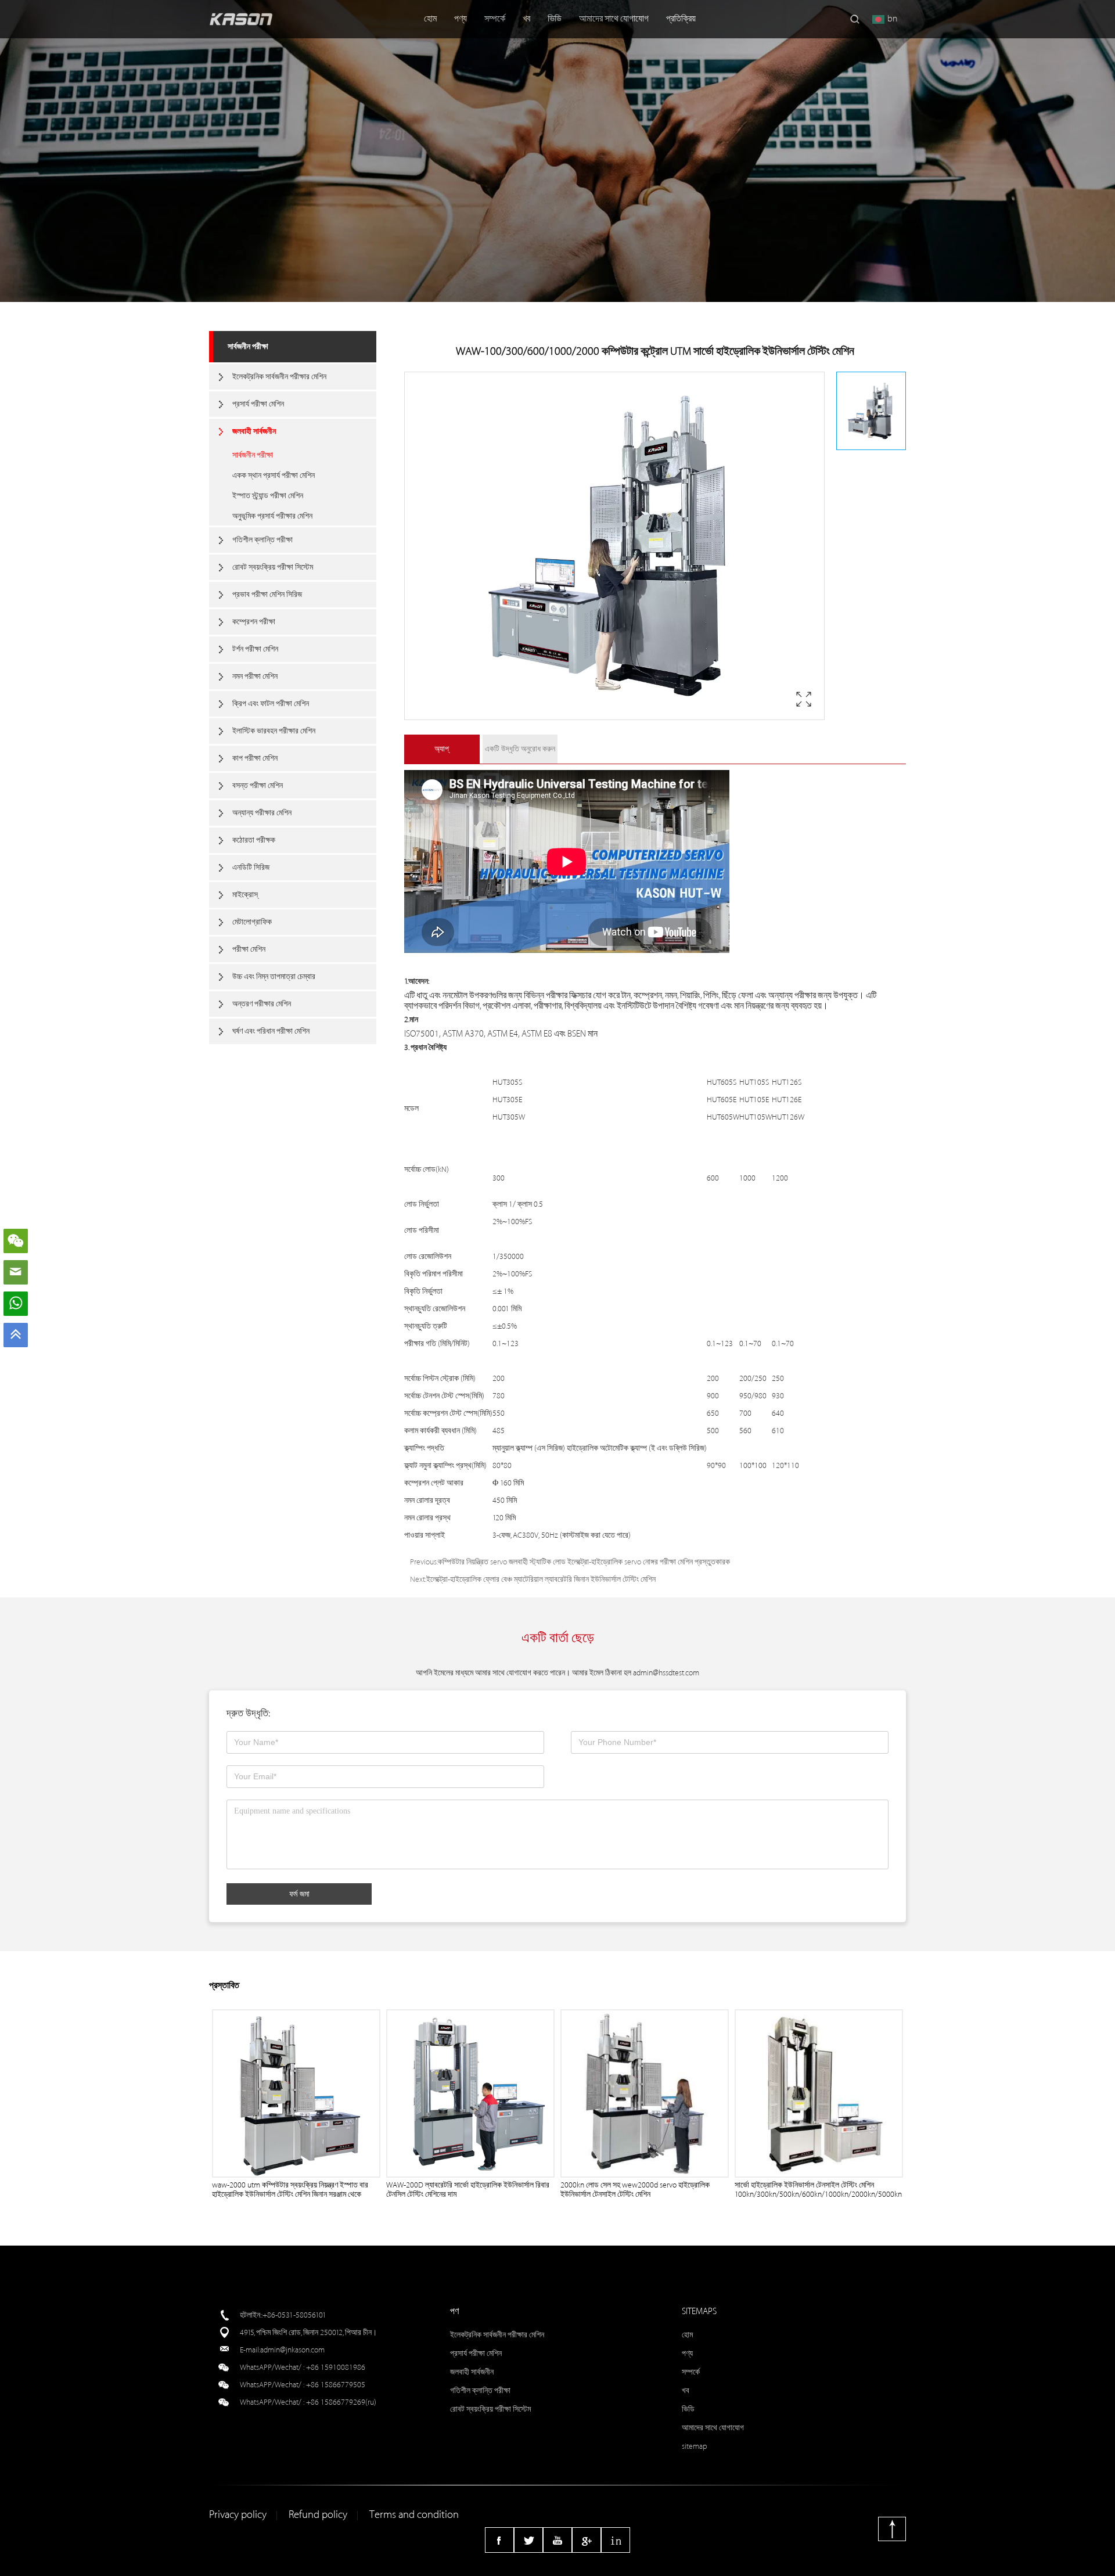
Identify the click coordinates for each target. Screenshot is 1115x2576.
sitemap (695, 2446)
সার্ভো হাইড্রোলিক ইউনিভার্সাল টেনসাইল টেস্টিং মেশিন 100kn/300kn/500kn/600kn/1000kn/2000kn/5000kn (818, 2190)
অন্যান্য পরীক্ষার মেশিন (262, 813)
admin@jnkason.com (292, 2350)
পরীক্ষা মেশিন (249, 949)
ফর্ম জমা (299, 1894)
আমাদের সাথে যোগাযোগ (614, 19)
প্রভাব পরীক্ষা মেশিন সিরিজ (267, 594)
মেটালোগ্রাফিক (252, 922)
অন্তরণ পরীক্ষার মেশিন (262, 1004)
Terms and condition (414, 2515)
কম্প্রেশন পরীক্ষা (254, 622)
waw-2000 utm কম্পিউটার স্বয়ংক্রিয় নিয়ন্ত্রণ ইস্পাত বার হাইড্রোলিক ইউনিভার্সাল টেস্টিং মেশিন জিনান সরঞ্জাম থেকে (290, 2190)
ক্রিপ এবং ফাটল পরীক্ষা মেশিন (271, 704)
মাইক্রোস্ (245, 895)
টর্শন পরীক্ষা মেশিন (255, 649)
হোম (430, 19)
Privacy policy (238, 2515)
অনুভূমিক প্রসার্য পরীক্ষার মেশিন (272, 516)
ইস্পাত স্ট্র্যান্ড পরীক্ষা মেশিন (268, 496)
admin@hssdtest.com (666, 1673)
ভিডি (555, 19)
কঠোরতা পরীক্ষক (254, 840)
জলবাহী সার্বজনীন (254, 431)
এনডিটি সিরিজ (251, 867)
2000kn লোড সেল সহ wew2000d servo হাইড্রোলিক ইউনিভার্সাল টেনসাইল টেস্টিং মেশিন (635, 2190)
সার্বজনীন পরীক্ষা (248, 346)
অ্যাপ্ (442, 749)
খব (526, 19)
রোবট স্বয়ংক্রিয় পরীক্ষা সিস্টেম (273, 567)
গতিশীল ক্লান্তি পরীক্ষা (262, 540)
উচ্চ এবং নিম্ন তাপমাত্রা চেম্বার (274, 976)
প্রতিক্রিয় (681, 19)
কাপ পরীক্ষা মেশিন (255, 758)
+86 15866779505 (336, 2385)
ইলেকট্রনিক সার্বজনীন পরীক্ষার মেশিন (279, 377)
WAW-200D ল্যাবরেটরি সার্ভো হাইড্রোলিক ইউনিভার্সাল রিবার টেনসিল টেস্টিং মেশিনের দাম (468, 2190)
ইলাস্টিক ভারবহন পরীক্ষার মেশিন (274, 731)
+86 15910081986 (336, 2367)
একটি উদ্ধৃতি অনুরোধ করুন (520, 749)
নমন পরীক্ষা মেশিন (255, 676)
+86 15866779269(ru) (341, 2402)
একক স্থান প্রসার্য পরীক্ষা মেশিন (274, 475)
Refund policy (318, 2515)
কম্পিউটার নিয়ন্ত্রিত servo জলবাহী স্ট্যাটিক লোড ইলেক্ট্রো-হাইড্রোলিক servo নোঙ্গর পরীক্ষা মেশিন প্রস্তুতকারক (584, 1562)
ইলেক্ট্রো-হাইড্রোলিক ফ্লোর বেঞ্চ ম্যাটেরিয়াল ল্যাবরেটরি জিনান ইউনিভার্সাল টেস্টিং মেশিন (541, 1579)
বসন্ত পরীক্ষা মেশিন (258, 785)
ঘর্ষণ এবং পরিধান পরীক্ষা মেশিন (271, 1031)
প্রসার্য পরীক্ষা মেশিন (258, 404)
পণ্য (461, 19)
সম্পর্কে (495, 19)
